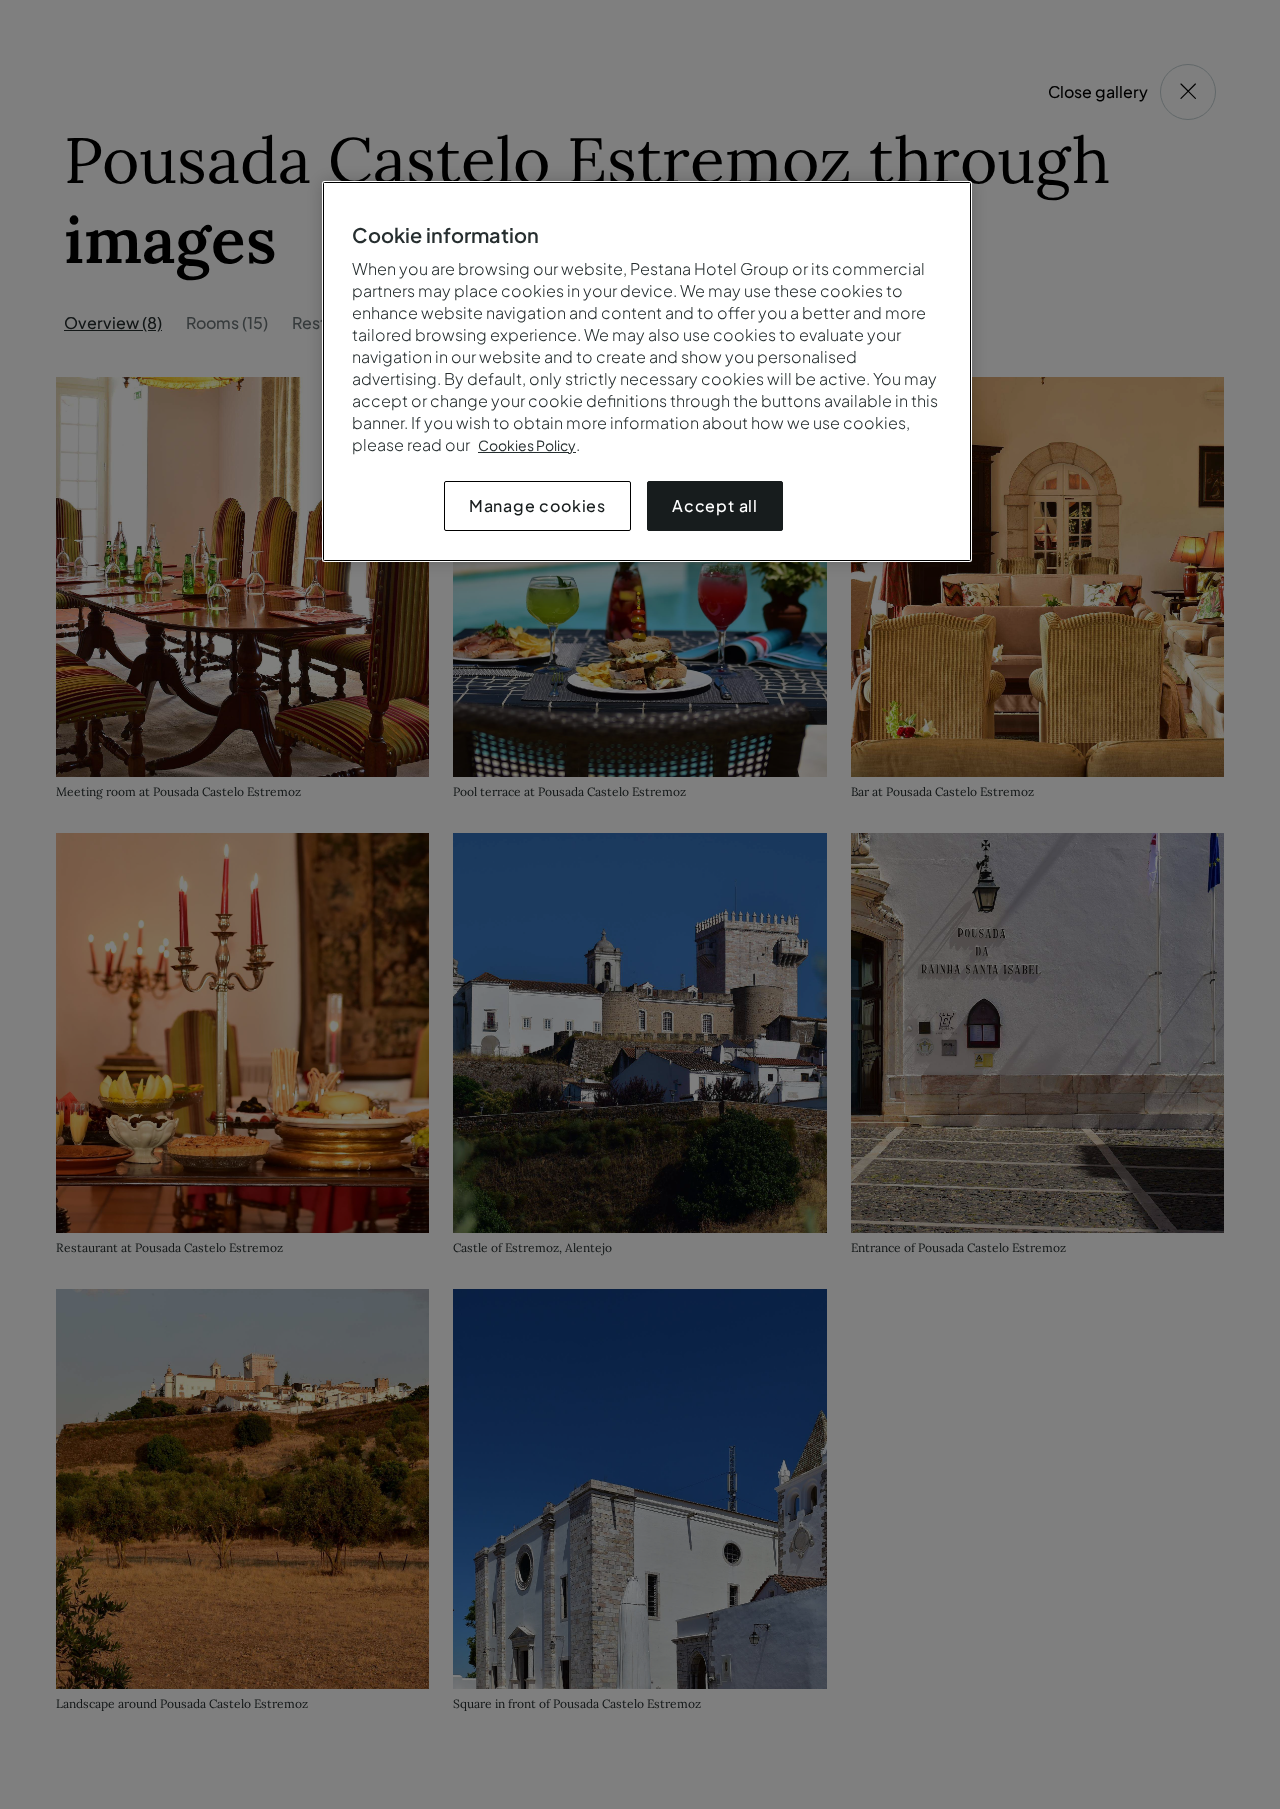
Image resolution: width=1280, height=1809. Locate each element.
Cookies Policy (527, 445)
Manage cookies (537, 505)
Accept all (715, 505)
